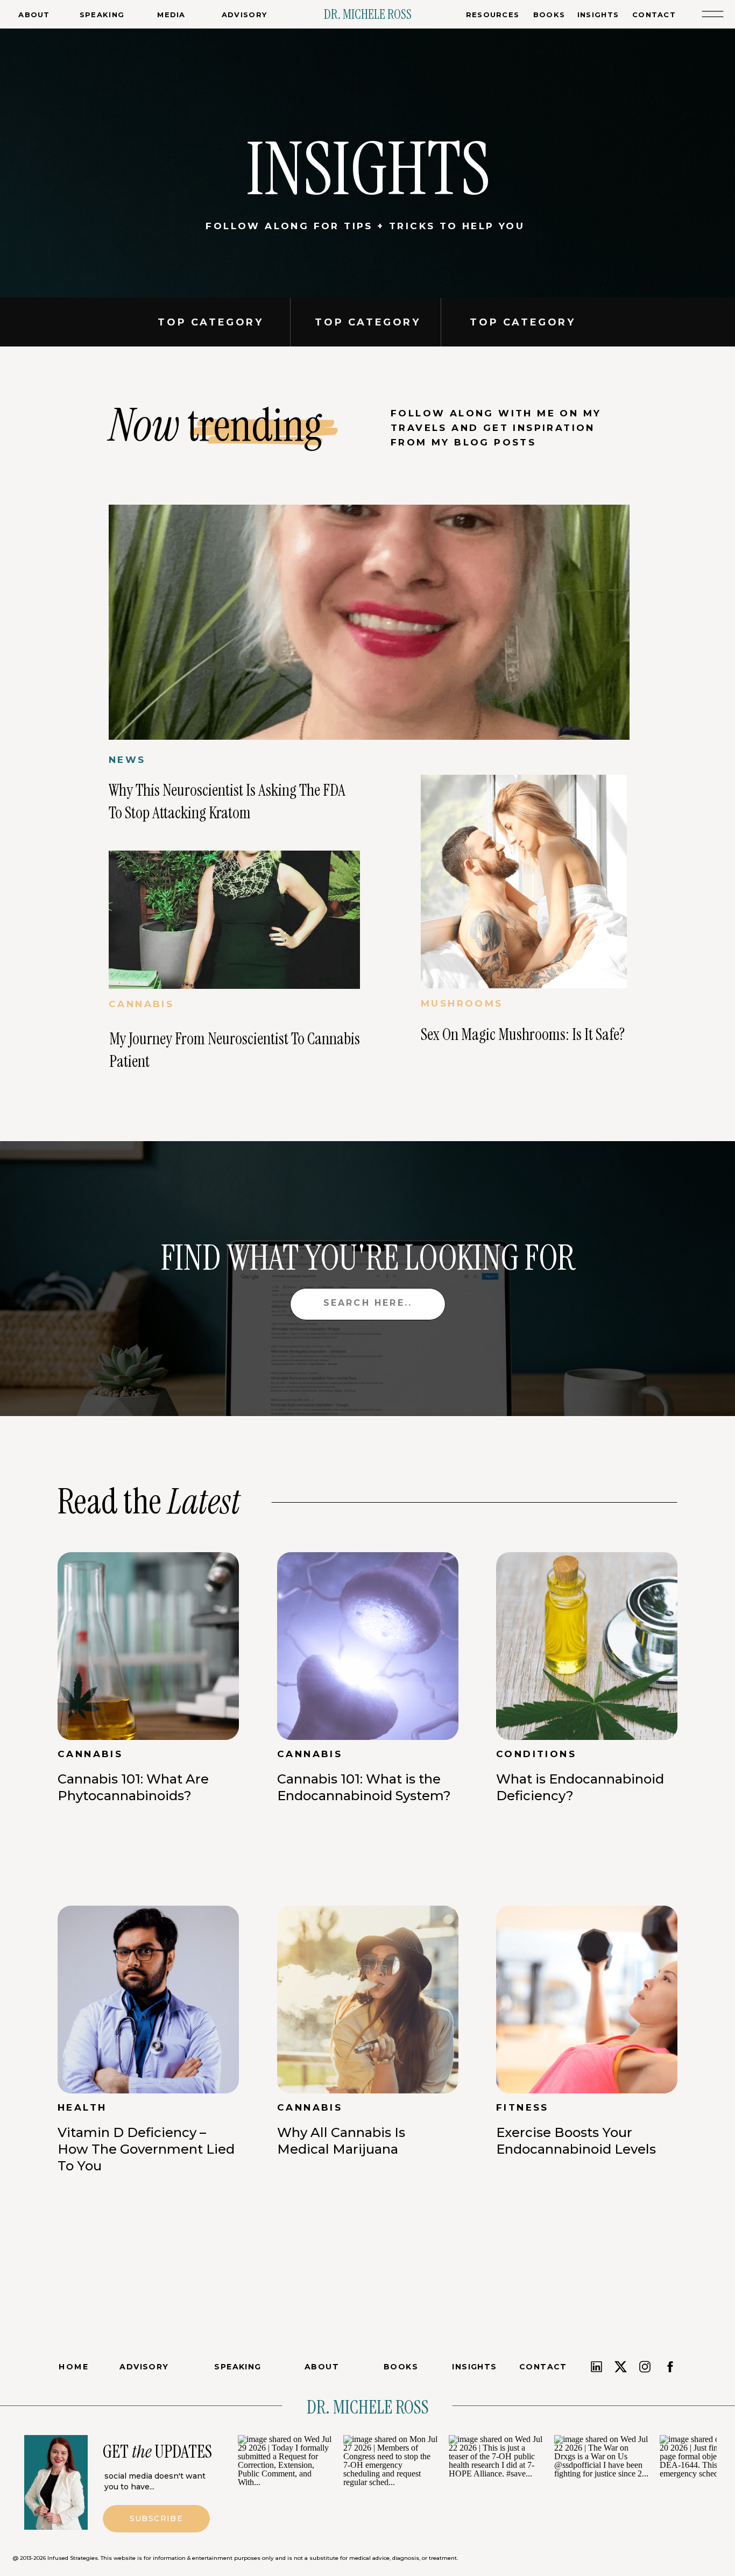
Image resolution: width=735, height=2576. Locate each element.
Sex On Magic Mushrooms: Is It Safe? (523, 1034)
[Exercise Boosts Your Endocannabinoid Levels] (587, 2000)
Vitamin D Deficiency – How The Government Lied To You (146, 2149)
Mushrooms (462, 1003)
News (127, 760)
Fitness (522, 2107)
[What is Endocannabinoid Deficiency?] (587, 1646)
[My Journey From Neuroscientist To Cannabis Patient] (234, 920)
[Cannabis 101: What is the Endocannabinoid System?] (368, 1646)
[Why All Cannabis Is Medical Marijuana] (368, 2000)
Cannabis (141, 1004)
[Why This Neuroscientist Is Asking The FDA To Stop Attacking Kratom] (369, 622)
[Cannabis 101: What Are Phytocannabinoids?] (148, 1646)
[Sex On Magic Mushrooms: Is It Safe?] (524, 882)
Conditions (536, 1754)
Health (82, 2107)
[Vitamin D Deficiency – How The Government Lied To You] (148, 2000)
